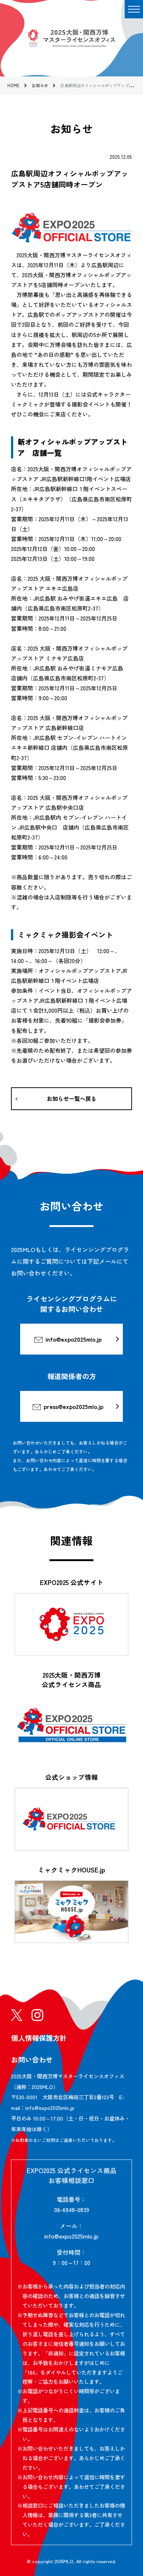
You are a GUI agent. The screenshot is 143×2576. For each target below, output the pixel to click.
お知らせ (40, 85)
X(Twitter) (17, 2015)
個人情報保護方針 (39, 2038)
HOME (13, 85)
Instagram (37, 2015)
